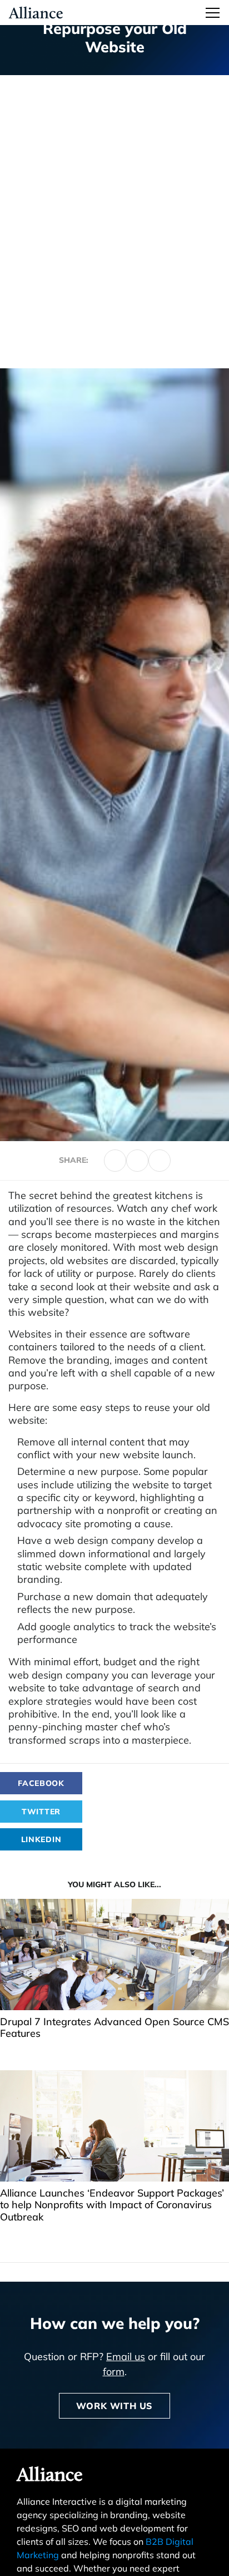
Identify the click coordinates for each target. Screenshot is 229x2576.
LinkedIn (41, 1839)
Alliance (50, 2476)
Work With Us (114, 2406)
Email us (126, 2357)
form (114, 2372)
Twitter (41, 1812)
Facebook (41, 1783)
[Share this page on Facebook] (137, 1161)
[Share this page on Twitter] (115, 1161)
